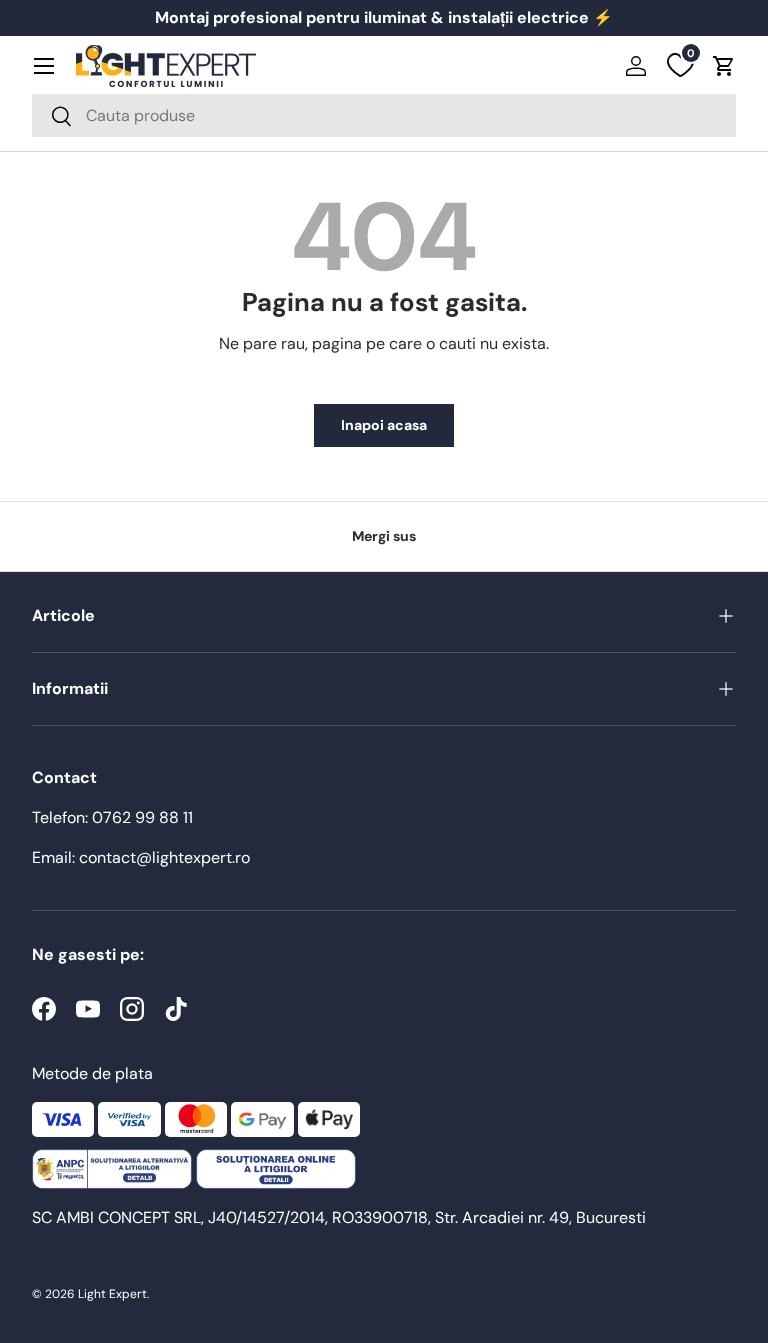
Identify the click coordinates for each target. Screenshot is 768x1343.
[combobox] (384, 115)
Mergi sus (384, 536)
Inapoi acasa (384, 425)
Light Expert (112, 1294)
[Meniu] (44, 66)
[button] (724, 66)
